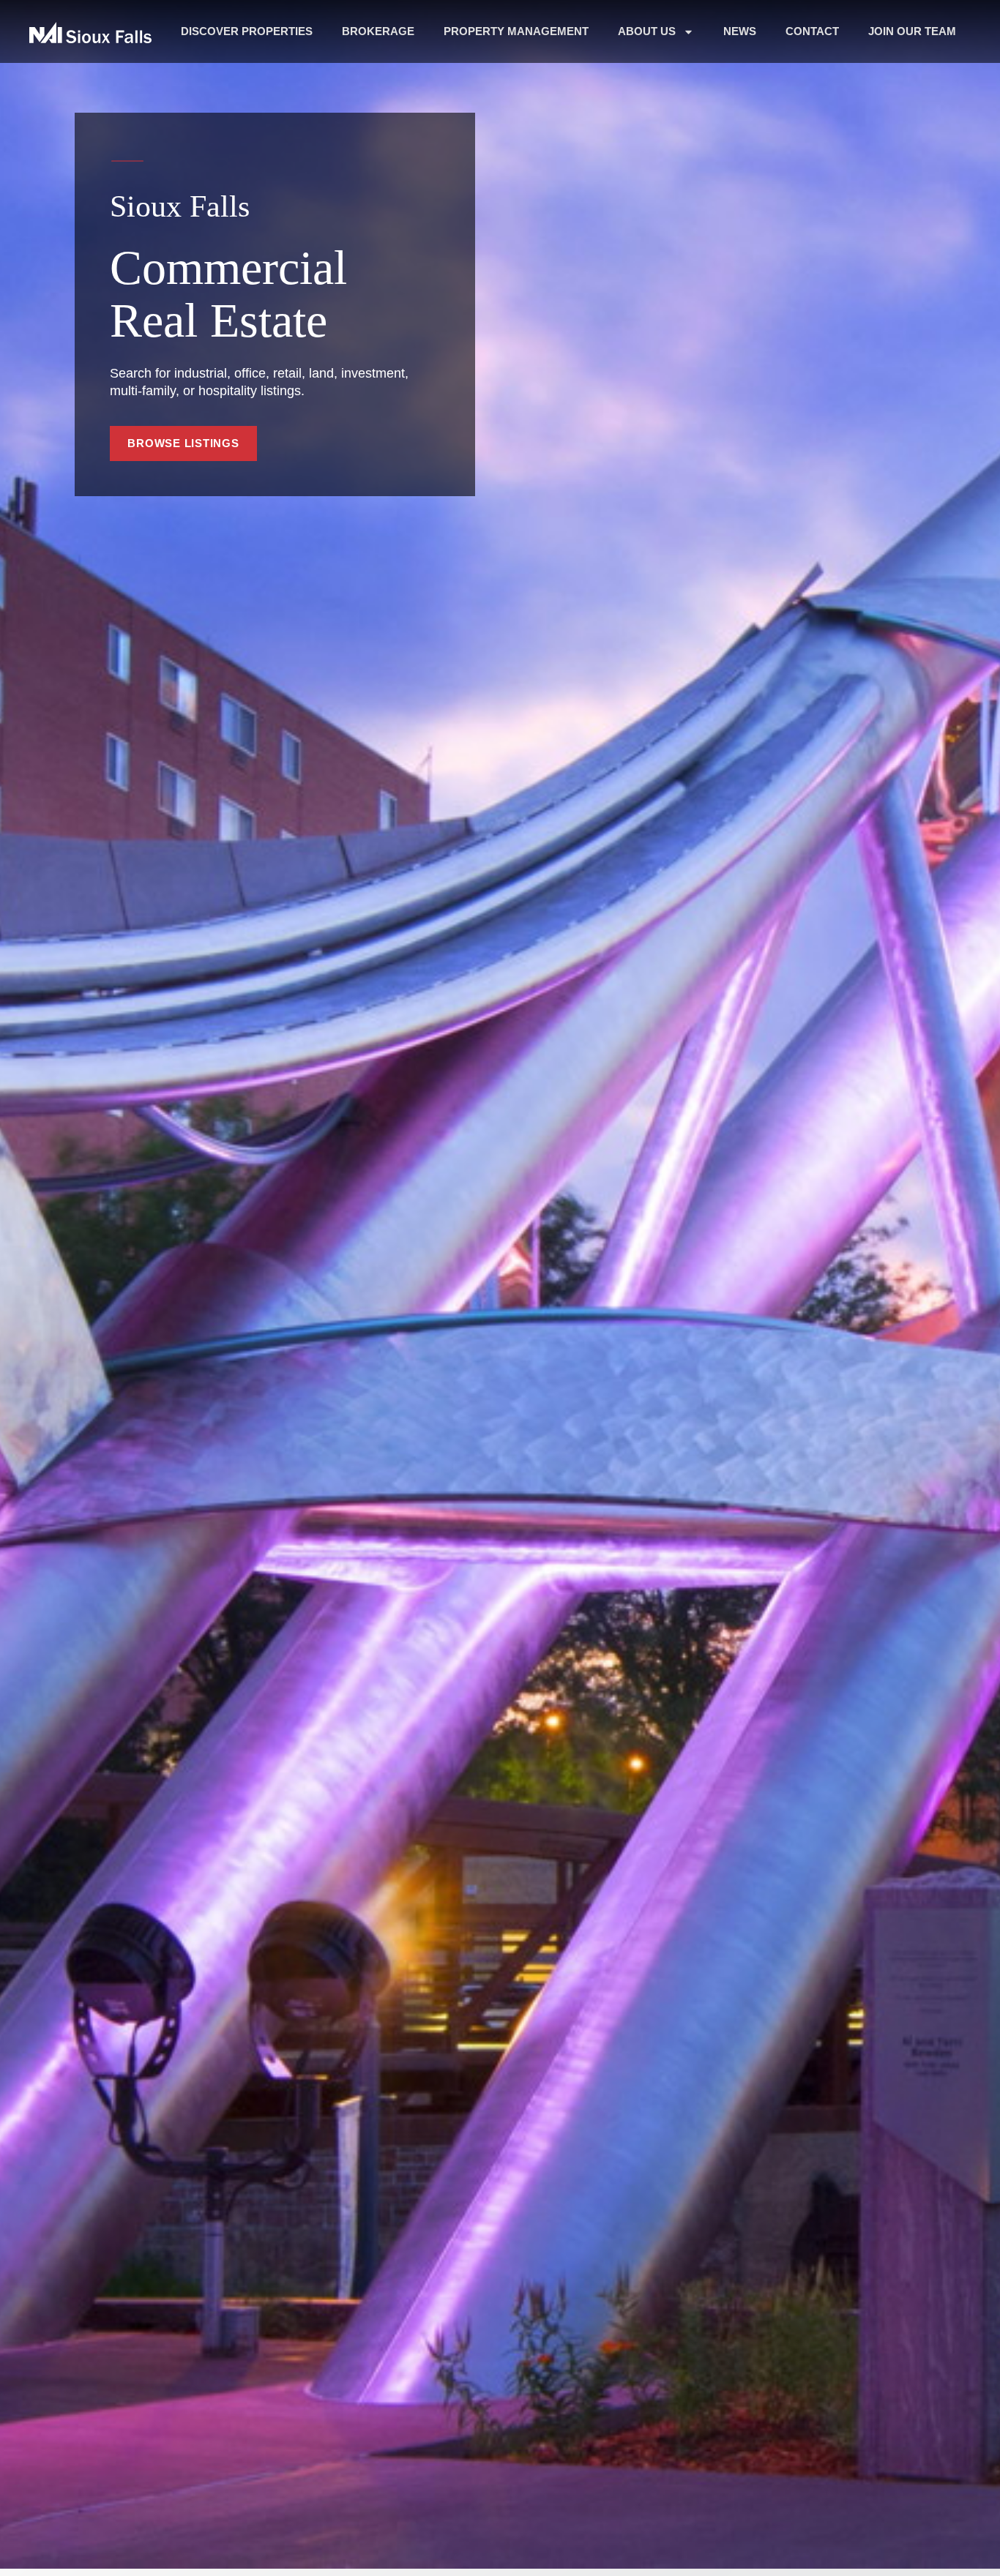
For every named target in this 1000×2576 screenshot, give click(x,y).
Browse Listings (183, 443)
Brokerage (378, 31)
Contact (812, 31)
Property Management (516, 31)
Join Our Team (912, 31)
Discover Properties (247, 31)
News (740, 31)
